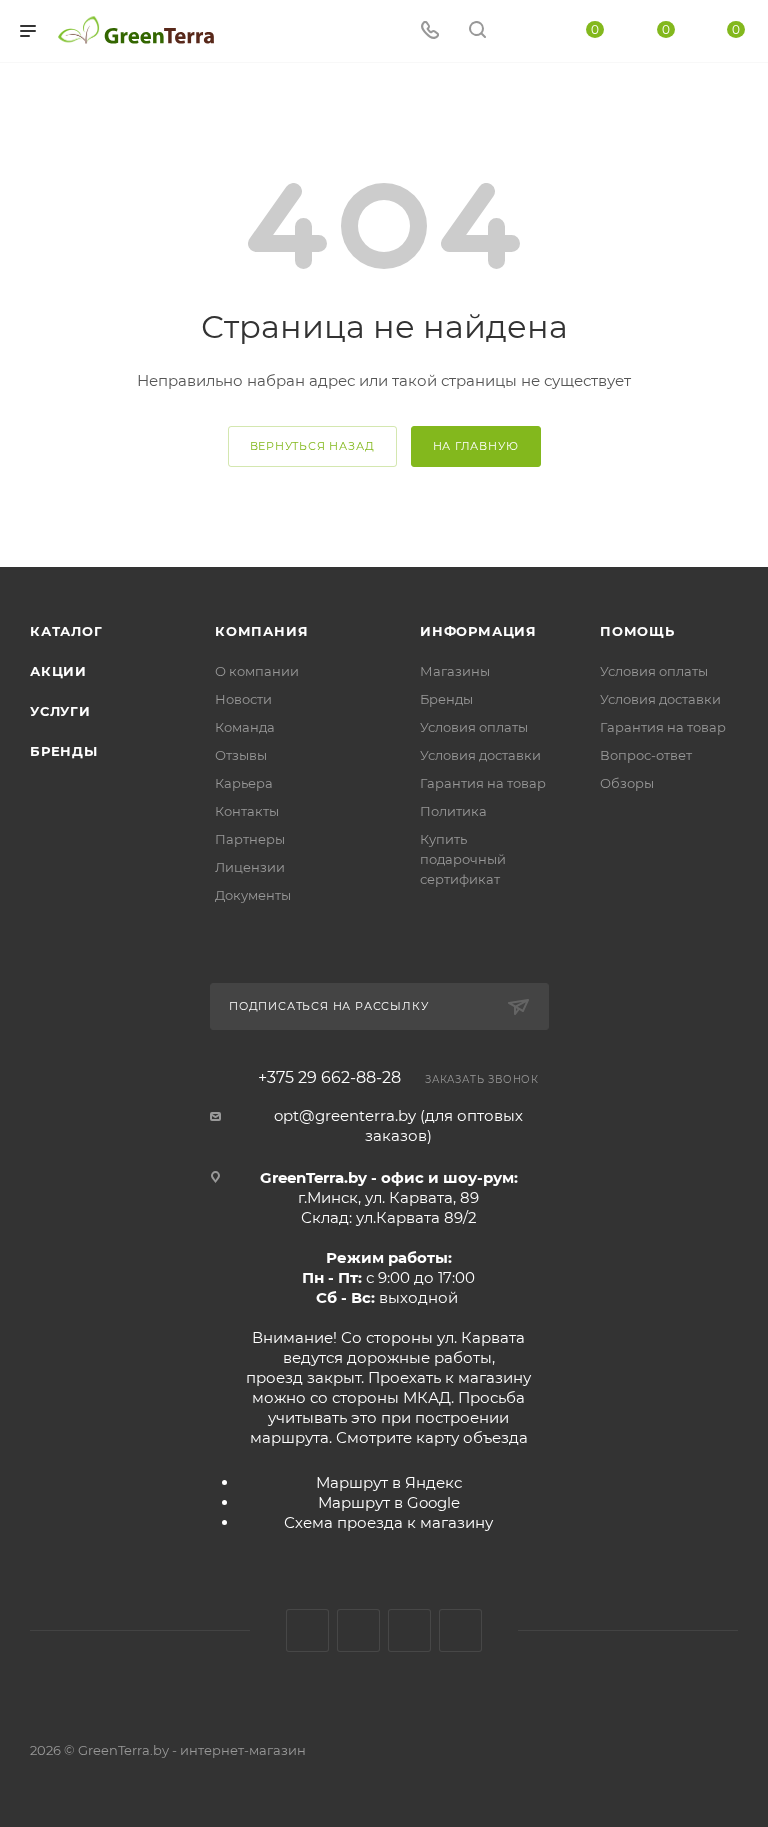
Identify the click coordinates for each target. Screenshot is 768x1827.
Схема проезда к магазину (388, 1522)
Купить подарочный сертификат (463, 859)
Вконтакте (307, 1630)
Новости (243, 699)
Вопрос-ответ (646, 755)
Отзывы (241, 755)
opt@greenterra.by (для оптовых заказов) (398, 1125)
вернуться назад (312, 446)
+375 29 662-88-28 (329, 1078)
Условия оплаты (474, 727)
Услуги (60, 711)
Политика (453, 811)
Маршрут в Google (389, 1502)
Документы (253, 895)
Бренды (64, 751)
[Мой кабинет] (525, 31)
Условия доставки (480, 755)
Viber (460, 1630)
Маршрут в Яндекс (389, 1482)
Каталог (66, 631)
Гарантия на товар (483, 783)
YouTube (409, 1630)
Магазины (455, 671)
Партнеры (250, 839)
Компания (261, 631)
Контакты (247, 811)
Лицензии (250, 867)
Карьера (244, 783)
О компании (257, 671)
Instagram (358, 1630)
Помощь (637, 631)
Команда (245, 727)
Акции (58, 671)
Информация (478, 631)
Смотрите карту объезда (432, 1437)
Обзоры (627, 783)
